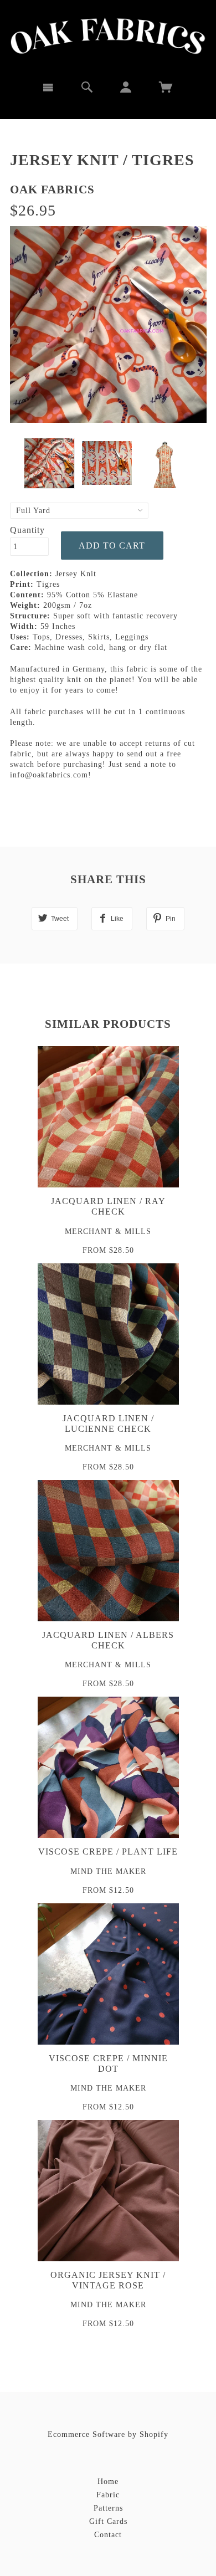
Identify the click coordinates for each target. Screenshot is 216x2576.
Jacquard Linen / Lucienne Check (108, 1423)
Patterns (108, 2508)
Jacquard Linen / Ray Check (108, 1206)
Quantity (27, 530)
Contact (108, 2535)
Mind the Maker (108, 1871)
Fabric (108, 2495)
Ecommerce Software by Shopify (108, 2434)
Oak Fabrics (52, 190)
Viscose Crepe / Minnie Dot (108, 2063)
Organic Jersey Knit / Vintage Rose (108, 2280)
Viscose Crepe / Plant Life (108, 1852)
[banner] (108, 36)
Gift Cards (108, 2521)
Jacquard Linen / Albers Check (108, 1640)
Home (108, 2482)
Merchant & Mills (108, 1231)
